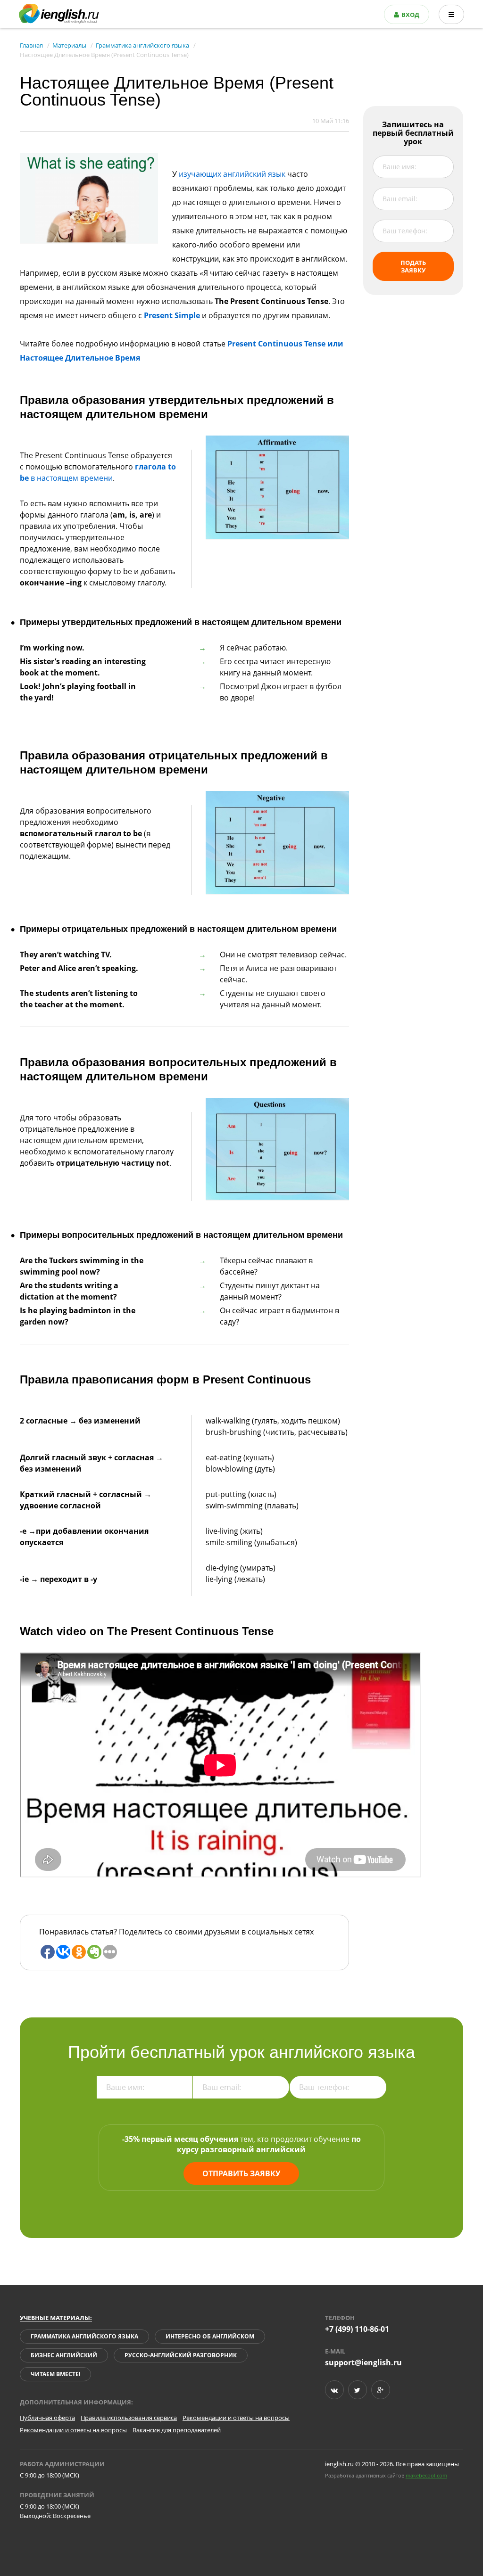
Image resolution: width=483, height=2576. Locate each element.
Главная (31, 45)
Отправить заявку (241, 2173)
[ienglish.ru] (59, 14)
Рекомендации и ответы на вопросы (236, 2418)
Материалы (69, 45)
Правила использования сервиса (129, 2418)
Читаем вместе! (55, 2374)
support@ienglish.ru (363, 2362)
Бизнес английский (64, 2355)
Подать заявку (413, 266)
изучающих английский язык (232, 174)
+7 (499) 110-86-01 (357, 2329)
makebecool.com (426, 2475)
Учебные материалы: (56, 2318)
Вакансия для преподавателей (177, 2430)
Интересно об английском (210, 2336)
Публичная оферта (47, 2418)
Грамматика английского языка (142, 45)
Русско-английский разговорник (181, 2355)
